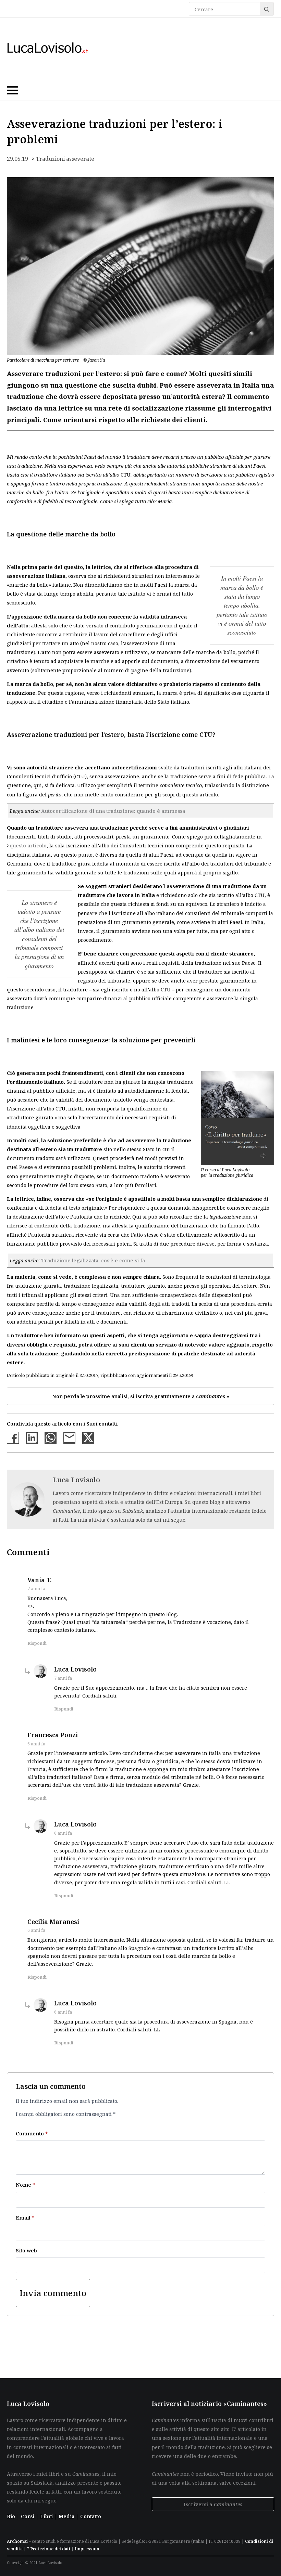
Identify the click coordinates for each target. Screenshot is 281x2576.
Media (67, 2516)
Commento (32, 2133)
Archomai (17, 2541)
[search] (267, 9)
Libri (47, 2516)
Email (25, 2217)
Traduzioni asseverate (65, 159)
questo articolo (28, 845)
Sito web (26, 2250)
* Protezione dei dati (49, 2549)
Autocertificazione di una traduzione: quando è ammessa (113, 811)
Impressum (87, 2549)
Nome (25, 2185)
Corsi (28, 2516)
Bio (11, 2516)
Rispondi (37, 1643)
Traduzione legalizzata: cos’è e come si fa (93, 1260)
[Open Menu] (12, 89)
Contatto (91, 2516)
